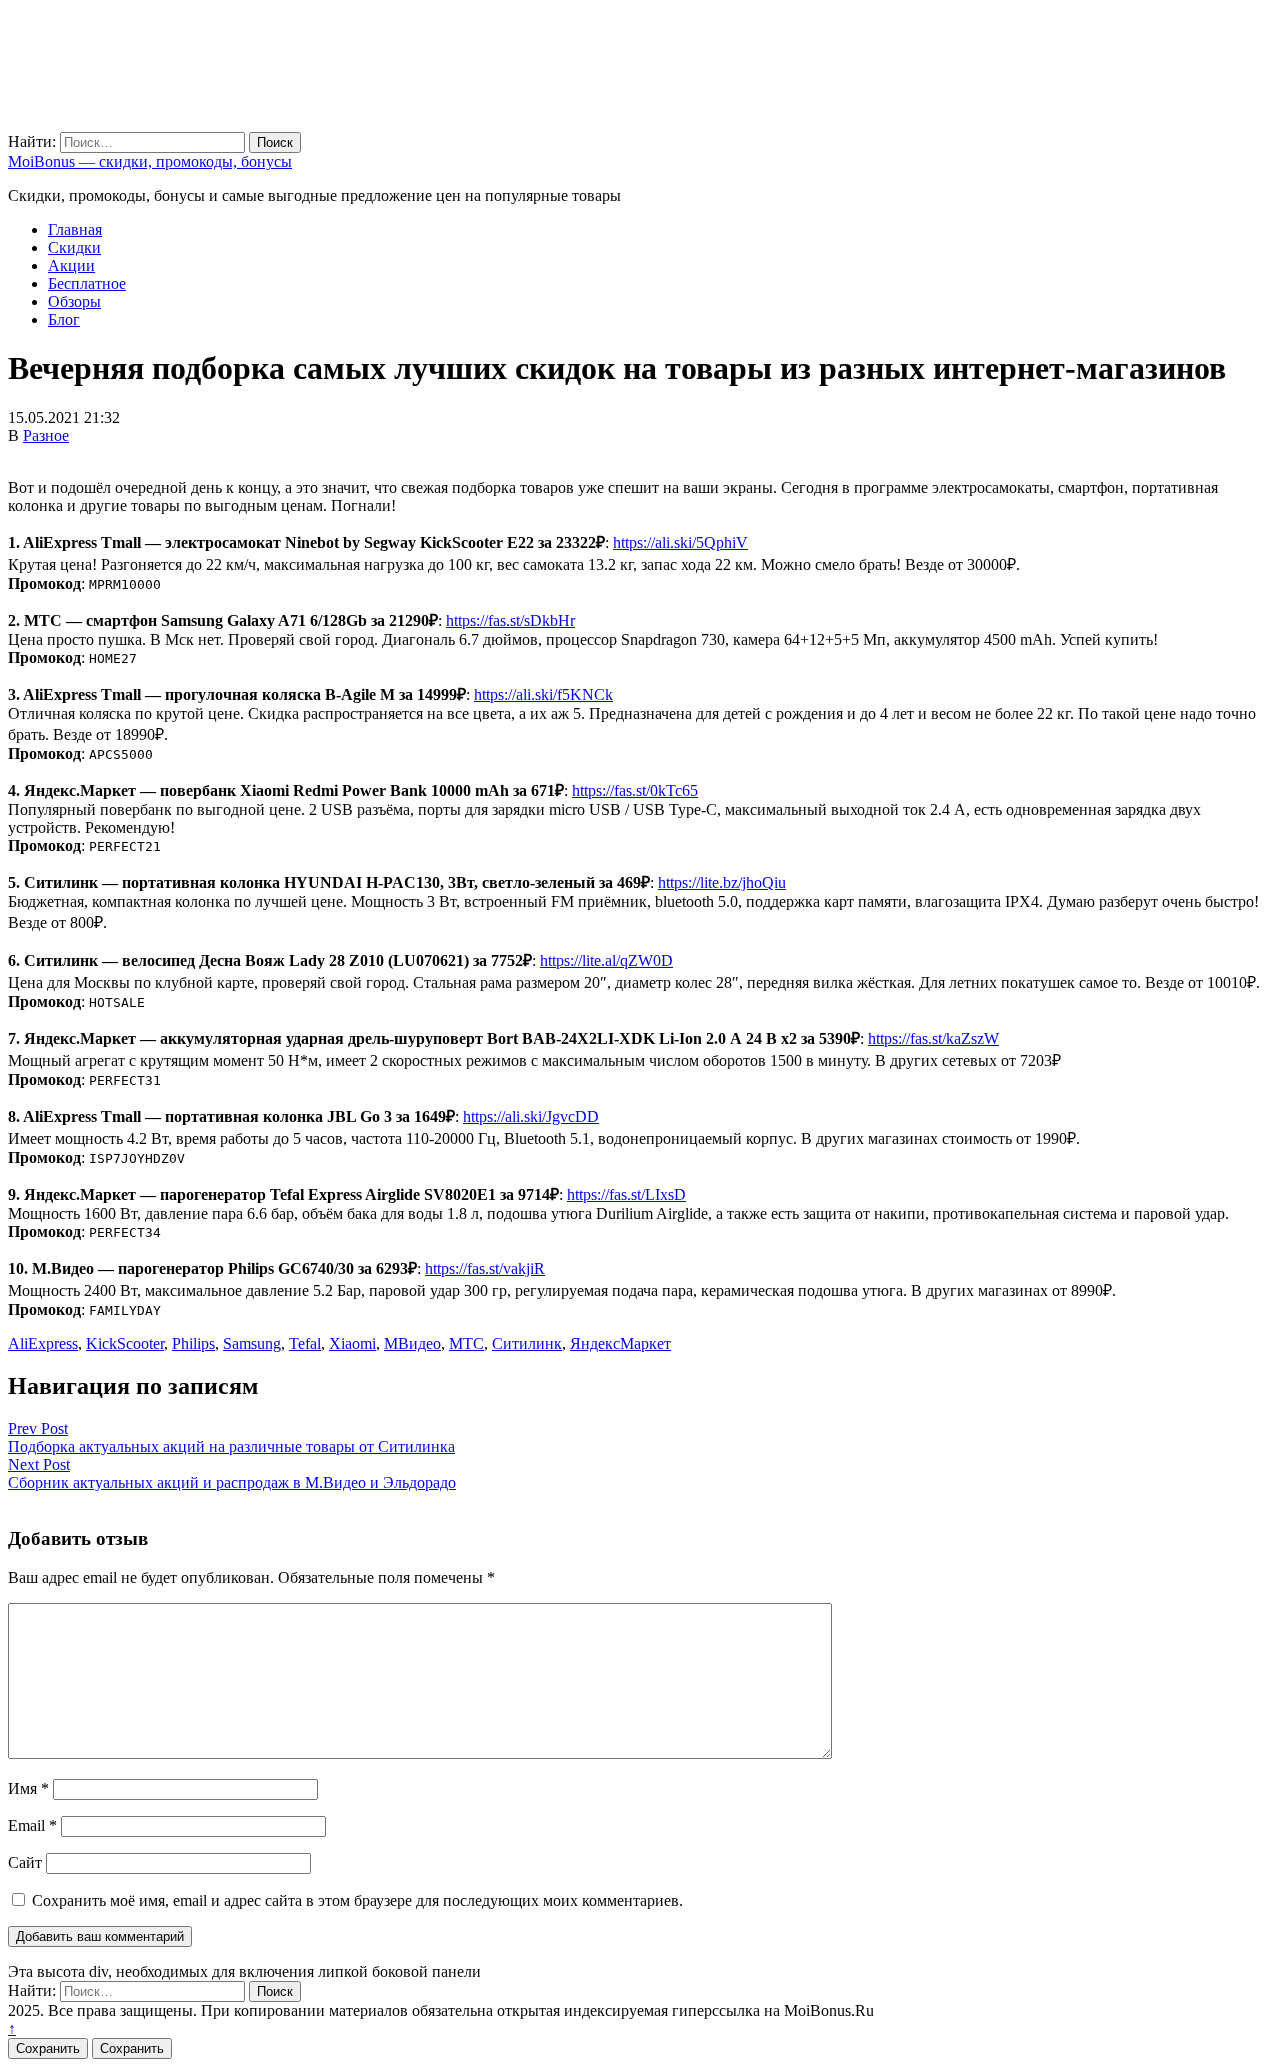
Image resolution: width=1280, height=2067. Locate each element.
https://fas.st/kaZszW (933, 1038)
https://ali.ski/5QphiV (680, 542)
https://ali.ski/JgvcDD (531, 1116)
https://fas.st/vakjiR (485, 1268)
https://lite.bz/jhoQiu (722, 882)
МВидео (412, 1343)
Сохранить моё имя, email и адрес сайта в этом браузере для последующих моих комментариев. (357, 1900)
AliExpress (43, 1343)
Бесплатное (87, 283)
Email (32, 1825)
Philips (193, 1343)
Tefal (305, 1343)
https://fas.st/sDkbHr (510, 620)
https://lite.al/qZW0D (606, 960)
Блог (64, 319)
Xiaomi (352, 1343)
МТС (466, 1343)
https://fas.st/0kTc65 (635, 790)
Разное (46, 435)
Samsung (252, 1343)
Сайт (25, 1862)
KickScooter (125, 1343)
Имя (28, 1788)
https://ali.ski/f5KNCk (543, 694)
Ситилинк (527, 1343)
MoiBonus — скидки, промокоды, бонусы (150, 161)
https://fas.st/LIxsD (626, 1194)
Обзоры (74, 301)
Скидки (74, 247)
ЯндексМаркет (620, 1343)
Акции (71, 265)
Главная (75, 229)
